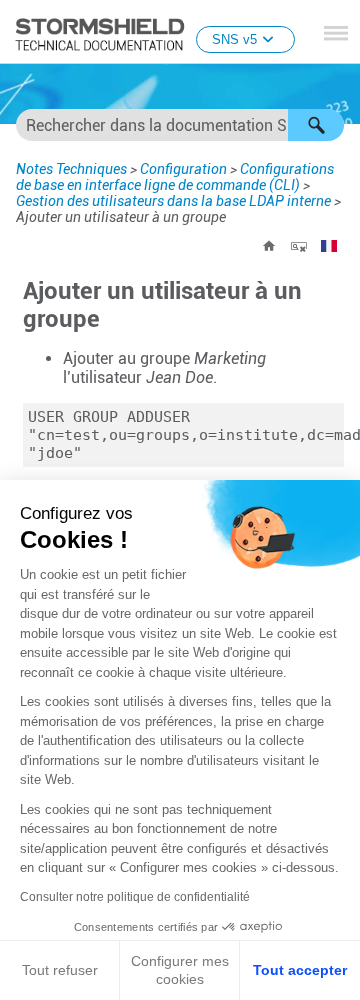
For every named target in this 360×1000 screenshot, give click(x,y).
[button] (316, 125)
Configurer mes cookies (180, 970)
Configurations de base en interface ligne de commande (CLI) (175, 177)
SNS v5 (234, 39)
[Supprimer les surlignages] (299, 246)
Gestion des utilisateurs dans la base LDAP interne (173, 201)
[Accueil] (269, 246)
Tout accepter (300, 970)
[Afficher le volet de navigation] (336, 33)
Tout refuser (60, 970)
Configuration (183, 169)
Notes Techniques (71, 169)
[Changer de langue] (329, 246)
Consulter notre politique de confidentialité (135, 897)
